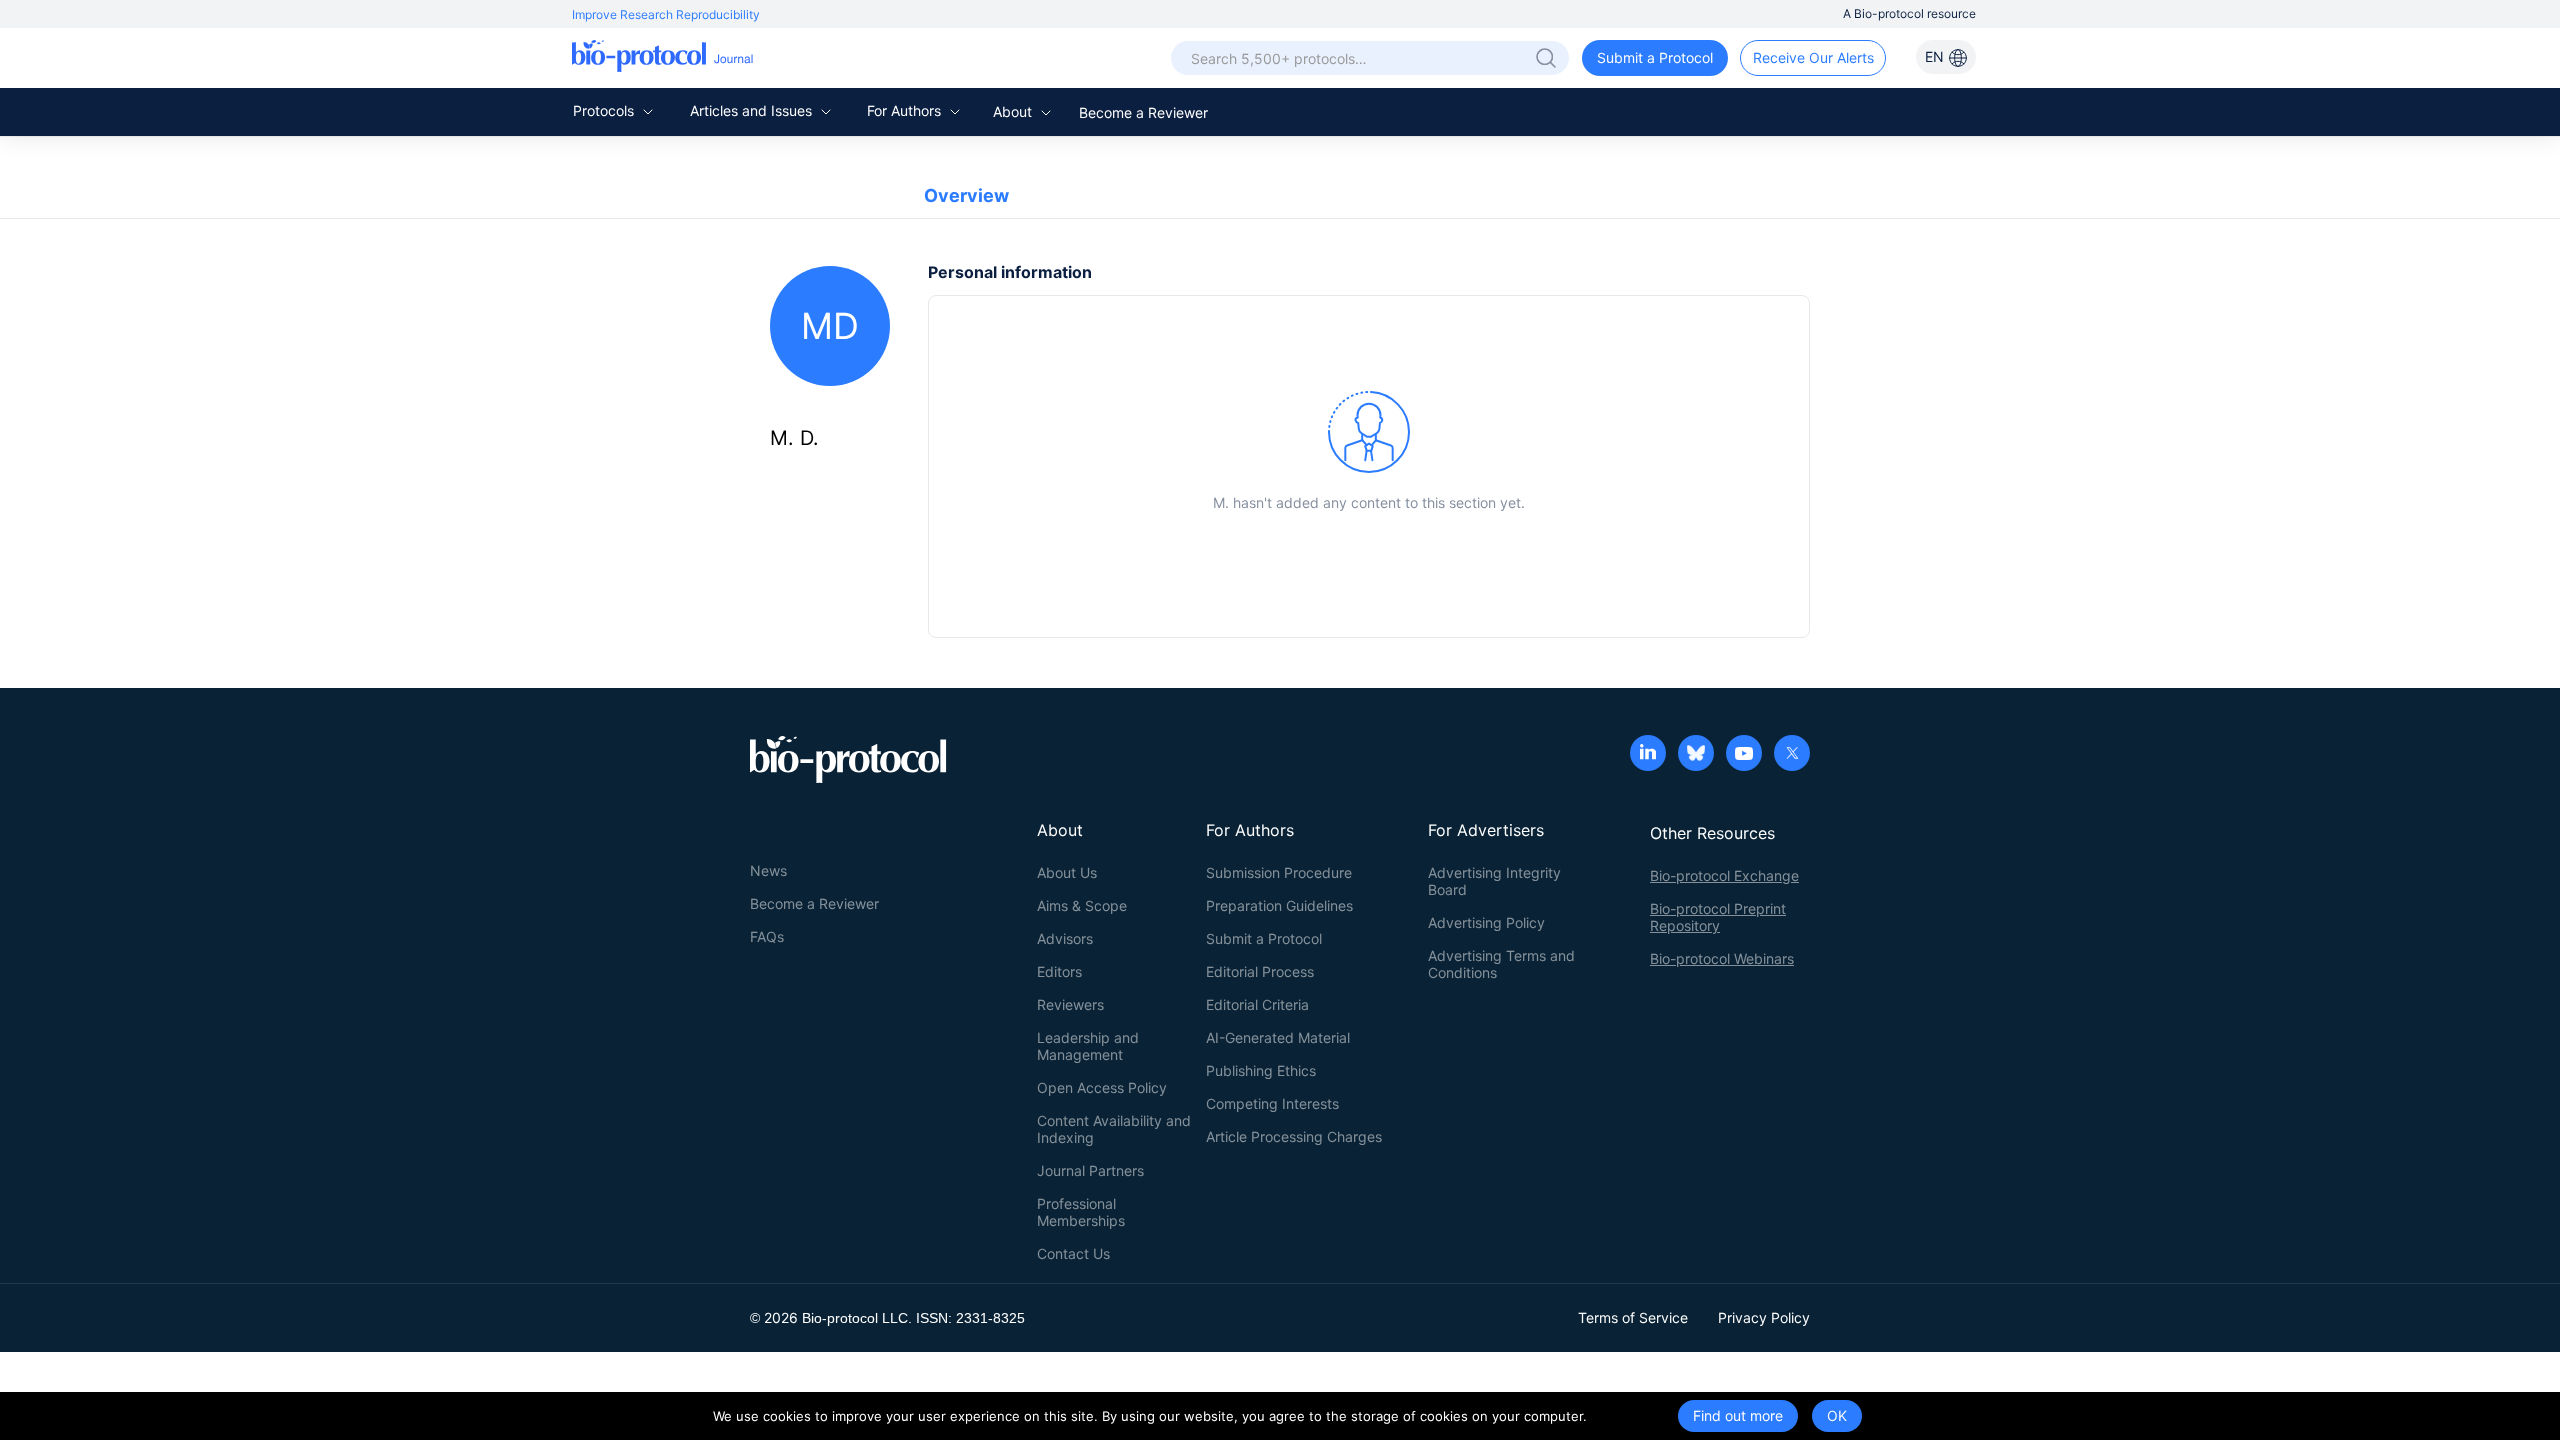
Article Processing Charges (1294, 1136)
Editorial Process (1260, 971)
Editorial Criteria (1257, 1004)
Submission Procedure (1279, 872)
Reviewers (1070, 1004)
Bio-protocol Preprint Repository (1718, 917)
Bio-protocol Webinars (1722, 958)
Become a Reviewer (1143, 112)
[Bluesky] (1696, 755)
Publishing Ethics (1261, 1070)
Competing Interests (1272, 1103)
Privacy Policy (1764, 1317)
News (768, 870)
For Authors (906, 110)
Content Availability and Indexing (1114, 1129)
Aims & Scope (1082, 905)
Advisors (1065, 938)
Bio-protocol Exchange (1724, 875)
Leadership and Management (1088, 1046)
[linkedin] (1648, 755)
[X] (1792, 755)
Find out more (1738, 1415)
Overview (966, 195)
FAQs (767, 936)
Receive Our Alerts (1813, 57)
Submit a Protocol (1655, 57)
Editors (1059, 971)
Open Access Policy (1102, 1087)
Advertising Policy (1486, 922)
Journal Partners (1090, 1170)
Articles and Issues (753, 110)
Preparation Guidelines (1279, 905)
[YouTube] (1744, 755)
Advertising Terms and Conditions (1501, 964)
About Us (1067, 872)
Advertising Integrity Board (1494, 881)
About (1014, 111)
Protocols (605, 110)
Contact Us (1073, 1253)
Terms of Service (1633, 1317)
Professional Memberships (1081, 1212)
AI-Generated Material (1278, 1037)
